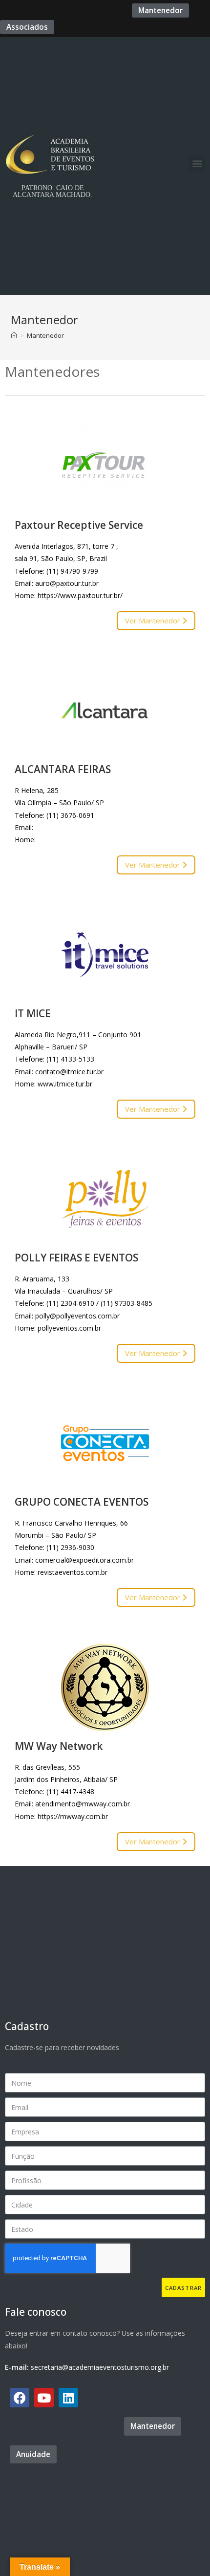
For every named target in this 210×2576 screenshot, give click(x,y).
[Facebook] (20, 2398)
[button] (160, 10)
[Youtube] (44, 2398)
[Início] (14, 335)
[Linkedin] (68, 2398)
